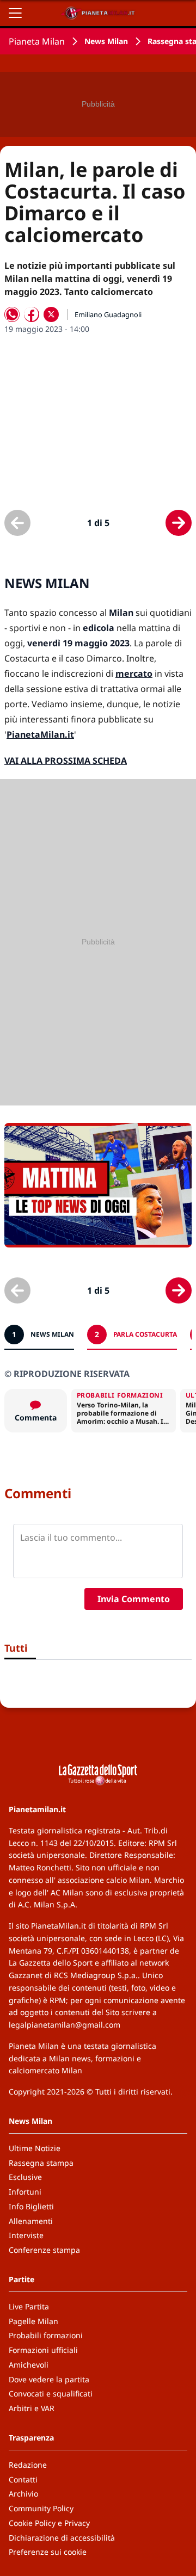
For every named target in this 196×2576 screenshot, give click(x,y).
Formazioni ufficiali (43, 2350)
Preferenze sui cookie (48, 2552)
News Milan (106, 41)
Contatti (23, 2479)
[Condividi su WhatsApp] (12, 314)
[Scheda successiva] (179, 523)
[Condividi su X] (51, 314)
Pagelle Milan (33, 2321)
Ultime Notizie (35, 2148)
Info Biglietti (31, 2206)
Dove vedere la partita (49, 2379)
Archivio (23, 2494)
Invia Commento (134, 1599)
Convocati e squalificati (51, 2393)
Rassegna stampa (41, 2163)
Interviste (26, 2235)
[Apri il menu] (15, 13)
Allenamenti (31, 2221)
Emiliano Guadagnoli (108, 314)
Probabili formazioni (46, 2335)
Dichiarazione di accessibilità (62, 2538)
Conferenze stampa (44, 2250)
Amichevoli (29, 2365)
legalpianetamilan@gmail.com (65, 2025)
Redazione (28, 2465)
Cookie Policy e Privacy (49, 2523)
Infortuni (25, 2192)
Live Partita (29, 2306)
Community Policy (41, 2508)
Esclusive (25, 2177)
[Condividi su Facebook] (32, 314)
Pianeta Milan (37, 41)
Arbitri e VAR (32, 2408)
